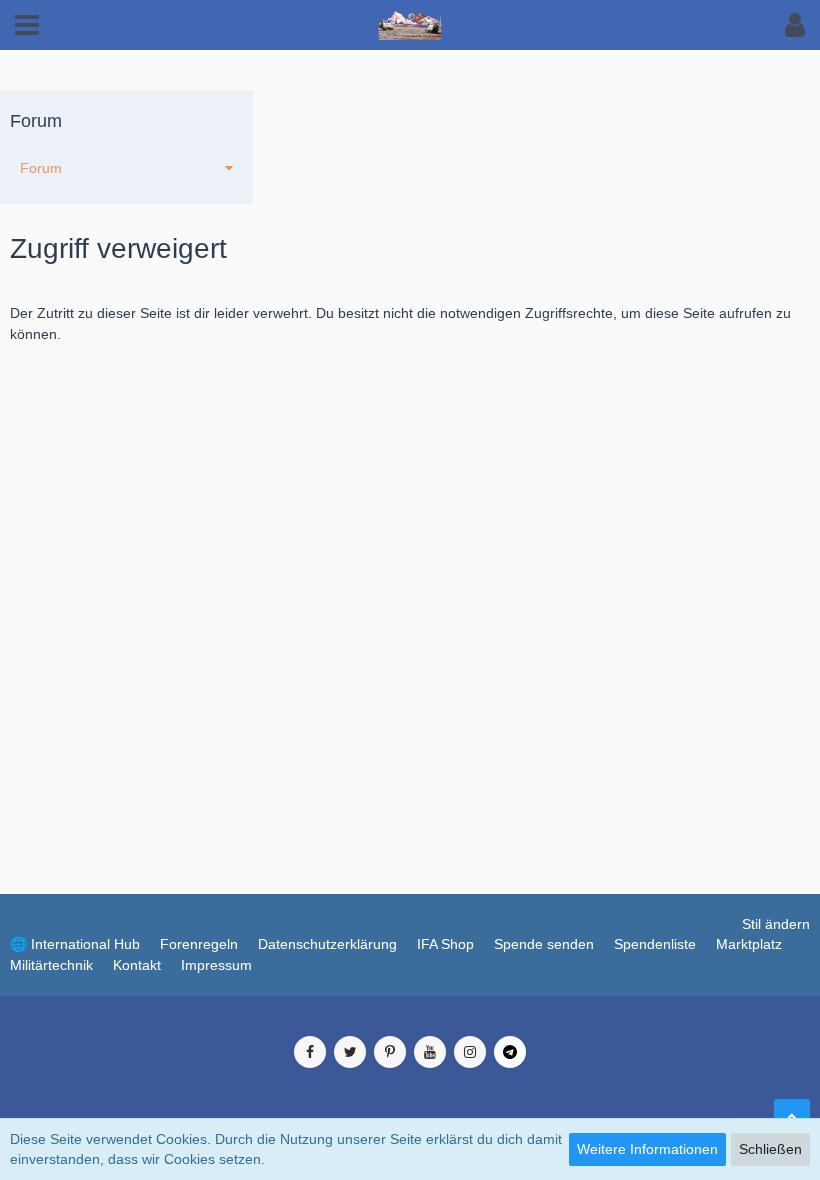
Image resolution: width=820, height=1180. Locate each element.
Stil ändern (776, 924)
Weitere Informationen (647, 1149)
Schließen (770, 1149)
